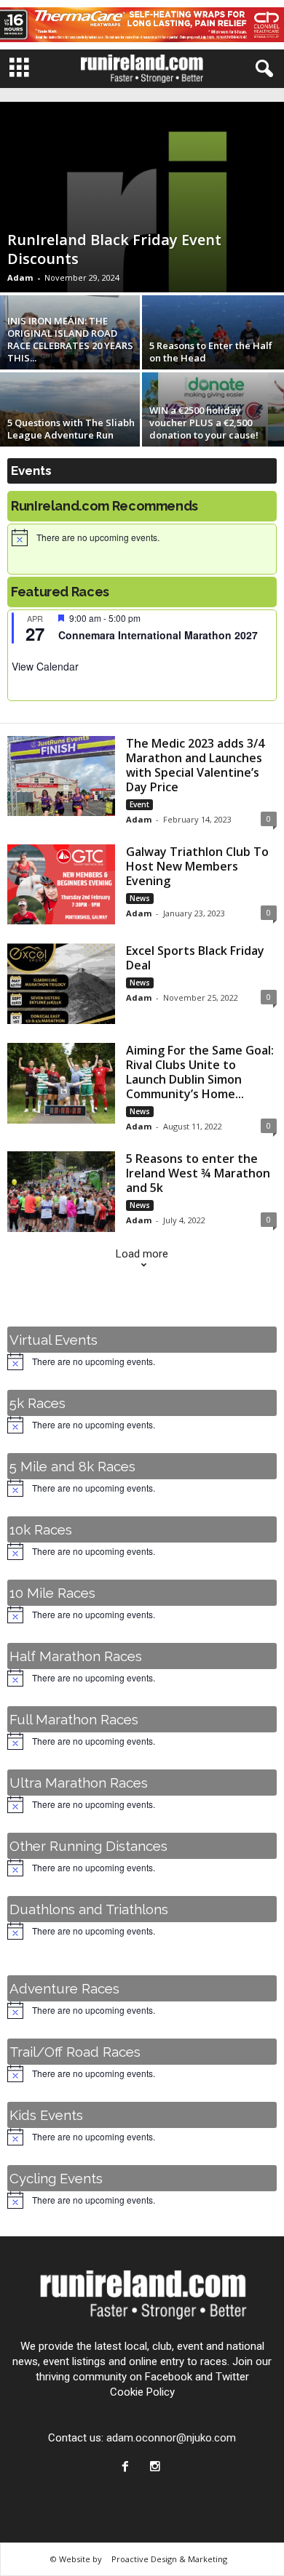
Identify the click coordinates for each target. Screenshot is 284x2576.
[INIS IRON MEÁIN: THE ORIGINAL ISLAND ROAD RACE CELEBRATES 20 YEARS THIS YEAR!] (71, 348)
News (140, 898)
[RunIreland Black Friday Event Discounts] (142, 197)
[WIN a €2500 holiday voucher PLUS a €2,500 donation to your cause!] (213, 425)
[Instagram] (157, 2468)
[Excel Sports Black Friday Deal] (61, 984)
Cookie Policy (142, 2392)
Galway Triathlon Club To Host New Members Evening (197, 866)
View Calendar (45, 666)
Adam (20, 277)
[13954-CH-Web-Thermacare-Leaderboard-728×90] (142, 25)
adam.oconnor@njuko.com (171, 2438)
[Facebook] (129, 2468)
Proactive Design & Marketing (169, 2559)
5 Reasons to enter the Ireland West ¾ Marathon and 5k (198, 1173)
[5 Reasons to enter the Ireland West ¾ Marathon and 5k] (61, 1192)
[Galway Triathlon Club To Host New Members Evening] (61, 885)
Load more (142, 1254)
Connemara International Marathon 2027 (158, 635)
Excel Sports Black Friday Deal (195, 958)
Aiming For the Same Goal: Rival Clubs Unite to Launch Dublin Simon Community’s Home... (200, 1072)
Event (139, 804)
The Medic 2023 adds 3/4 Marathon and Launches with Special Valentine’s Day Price (195, 765)
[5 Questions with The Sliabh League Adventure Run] (71, 425)
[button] (261, 69)
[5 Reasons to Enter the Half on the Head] (213, 348)
